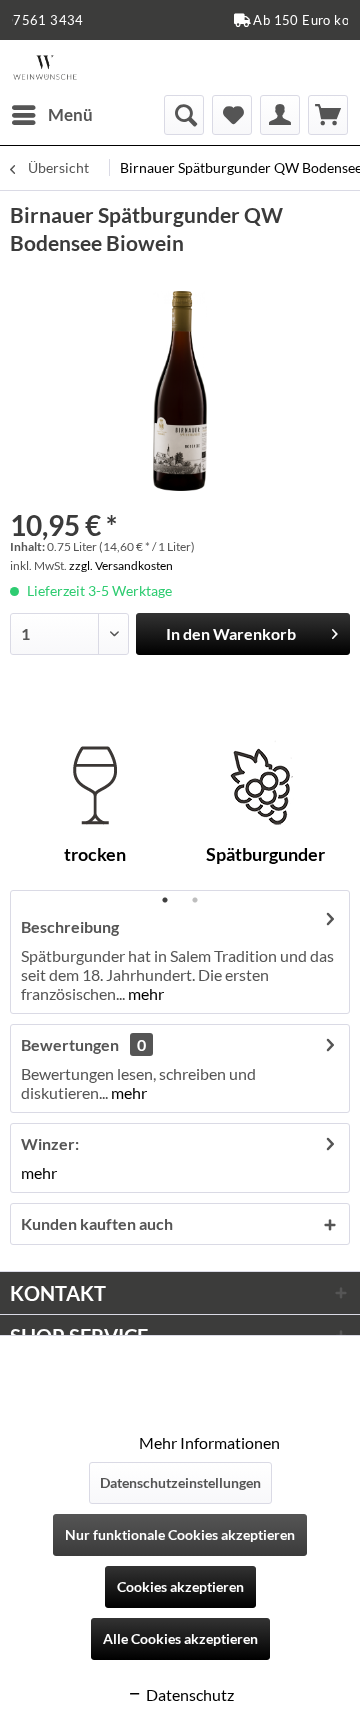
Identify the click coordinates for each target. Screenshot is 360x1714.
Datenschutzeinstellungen (180, 1482)
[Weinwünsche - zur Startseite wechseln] (45, 67)
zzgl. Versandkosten (121, 565)
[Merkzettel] (232, 115)
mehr (144, 993)
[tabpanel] (95, 810)
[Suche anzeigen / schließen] (184, 115)
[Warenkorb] (328, 115)
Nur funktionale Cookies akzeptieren (180, 1534)
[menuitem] (51, 115)
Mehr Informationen (209, 1442)
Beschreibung (70, 926)
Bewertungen (70, 1044)
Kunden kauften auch (97, 1223)
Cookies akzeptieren (180, 1586)
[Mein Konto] (280, 115)
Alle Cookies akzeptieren (180, 1638)
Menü (70, 114)
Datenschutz (188, 1694)
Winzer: (50, 1143)
